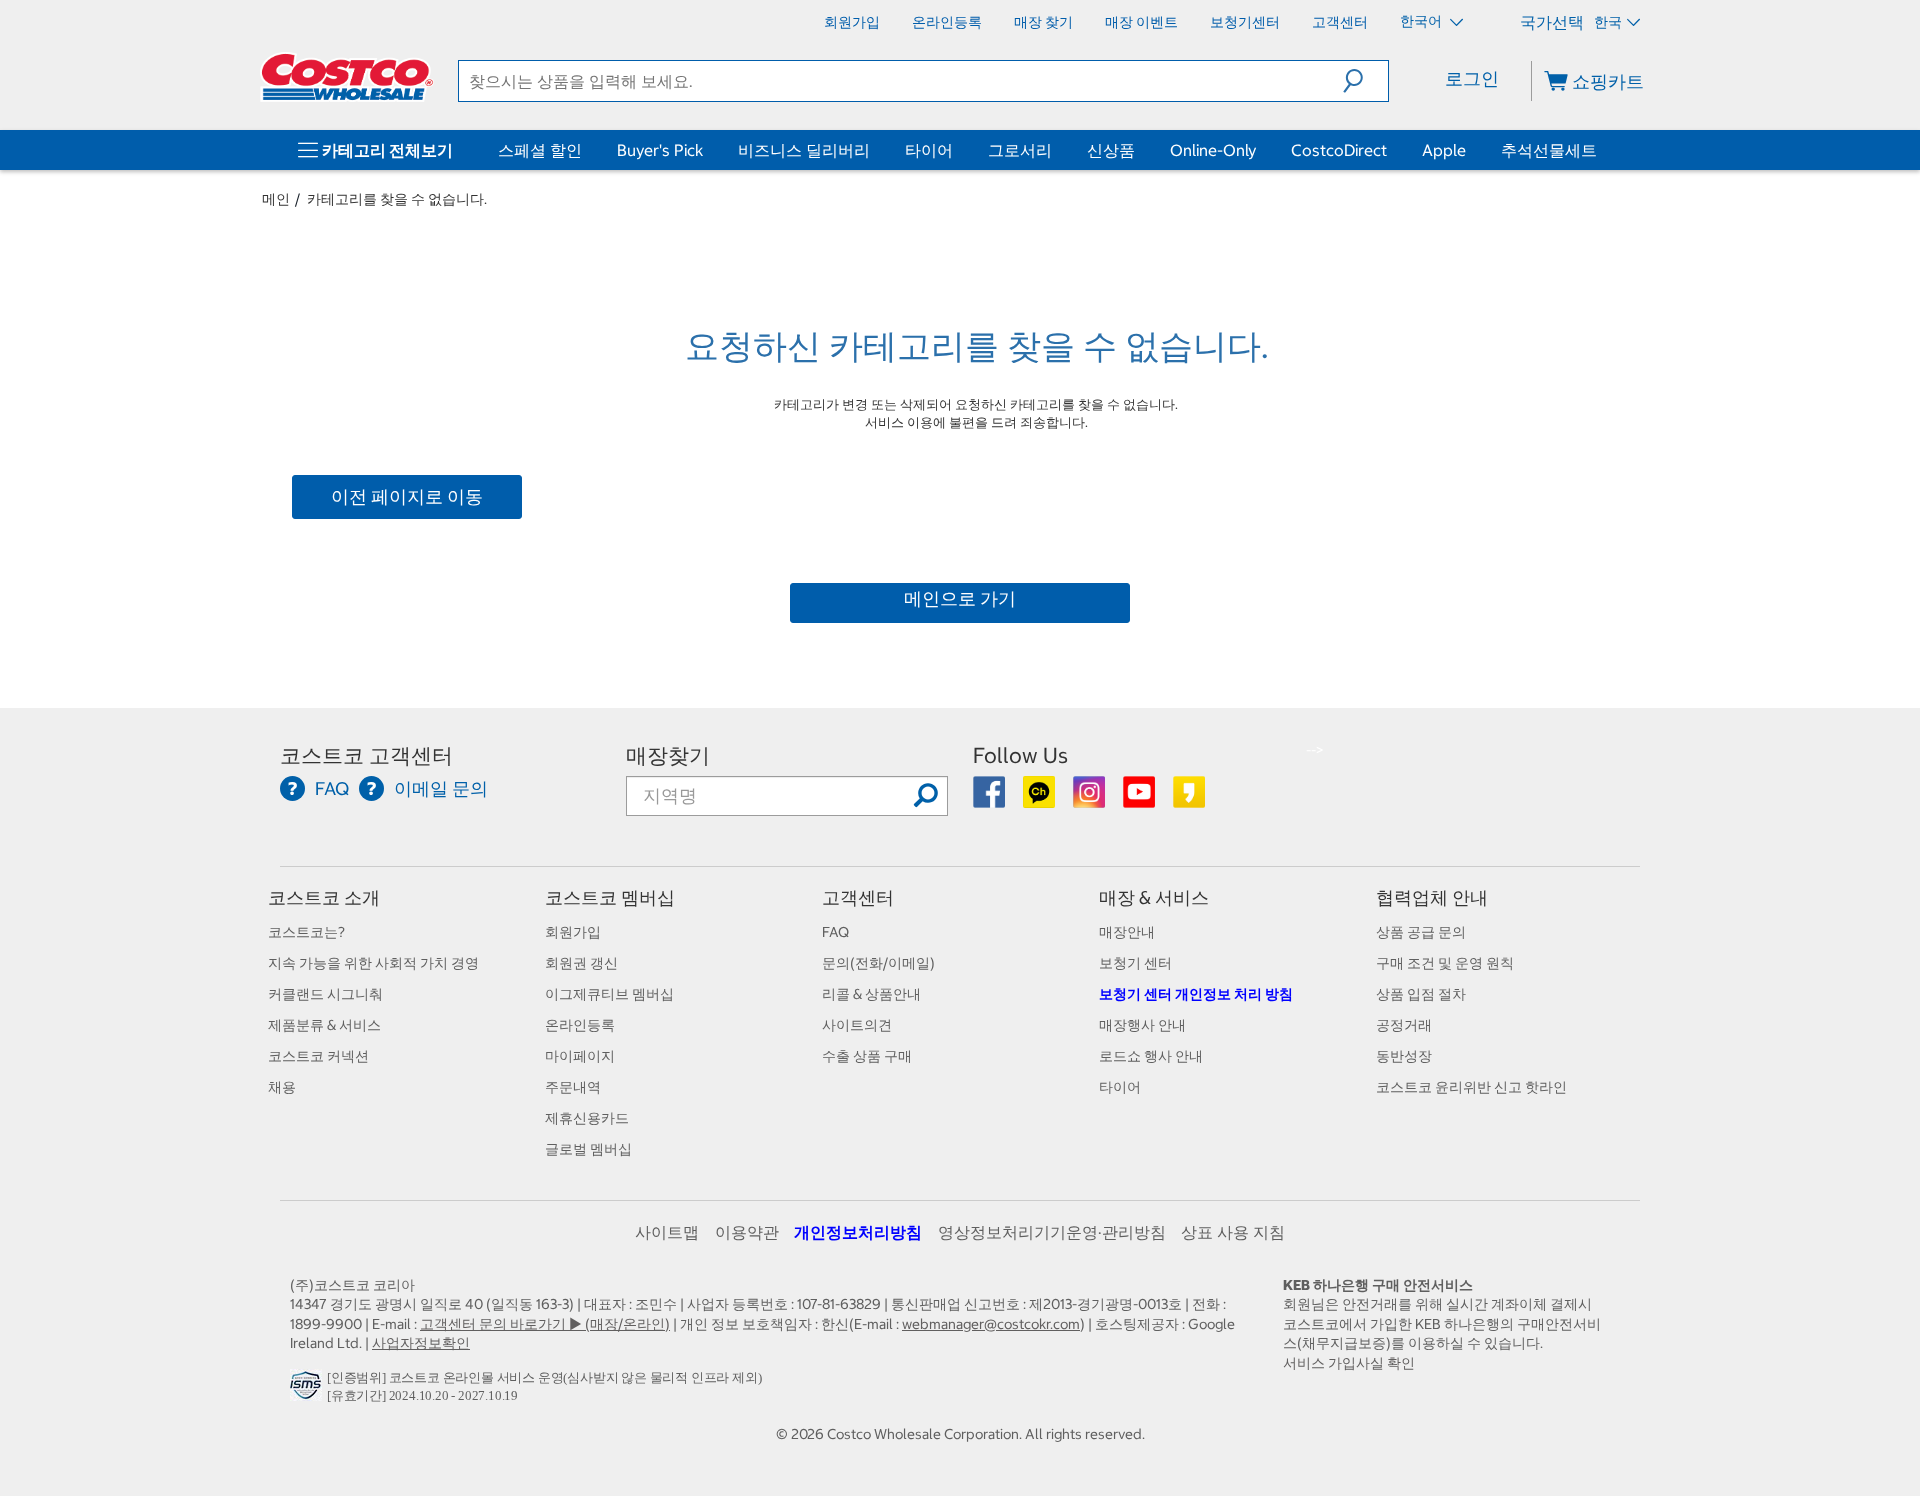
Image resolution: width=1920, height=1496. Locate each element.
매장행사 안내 (1142, 1025)
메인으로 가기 (960, 598)
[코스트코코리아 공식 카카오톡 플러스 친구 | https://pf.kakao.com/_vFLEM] (1040, 799)
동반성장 (1404, 1056)
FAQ (835, 932)
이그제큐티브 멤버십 (609, 994)
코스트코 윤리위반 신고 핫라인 (1471, 1087)
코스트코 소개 (324, 897)
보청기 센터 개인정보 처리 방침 (1196, 994)
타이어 (929, 150)
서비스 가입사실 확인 (1349, 1363)
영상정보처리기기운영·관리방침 (1052, 1232)
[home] (347, 77)
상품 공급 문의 (1421, 932)
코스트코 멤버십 (610, 897)
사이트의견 (857, 1025)
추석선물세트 (1549, 150)
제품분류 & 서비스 (324, 1025)
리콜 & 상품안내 (871, 994)
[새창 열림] (308, 1390)
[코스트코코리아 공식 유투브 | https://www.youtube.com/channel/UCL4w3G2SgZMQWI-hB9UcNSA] (1140, 799)
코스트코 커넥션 (318, 1056)
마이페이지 (580, 1056)
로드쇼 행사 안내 (1151, 1056)
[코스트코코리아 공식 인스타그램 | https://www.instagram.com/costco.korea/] (1090, 799)
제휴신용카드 (587, 1118)
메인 (276, 199)
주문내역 (573, 1087)
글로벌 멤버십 (588, 1149)
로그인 (1472, 78)
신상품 (1111, 150)
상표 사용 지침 (1233, 1232)
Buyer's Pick (660, 150)
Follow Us (1020, 755)
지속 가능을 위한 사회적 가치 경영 (373, 963)
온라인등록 (580, 1025)
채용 (282, 1087)
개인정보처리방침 (858, 1232)
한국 (1608, 22)
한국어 (1422, 21)
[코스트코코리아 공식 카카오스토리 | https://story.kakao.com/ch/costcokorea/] (1189, 799)
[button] (1365, 81)
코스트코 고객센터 (366, 755)
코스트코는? (306, 932)
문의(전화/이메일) (878, 963)
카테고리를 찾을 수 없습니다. (397, 199)
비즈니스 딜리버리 (804, 150)
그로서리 (1020, 150)
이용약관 (747, 1232)
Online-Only (1213, 150)
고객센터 (858, 897)
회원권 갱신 (581, 963)
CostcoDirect (1339, 150)
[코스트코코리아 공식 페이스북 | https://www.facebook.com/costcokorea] (990, 799)
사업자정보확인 (421, 1343)
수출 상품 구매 (867, 1056)
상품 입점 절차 (1421, 994)
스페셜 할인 (540, 150)
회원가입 (573, 932)
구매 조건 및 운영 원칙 (1445, 963)
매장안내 (1127, 932)
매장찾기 (668, 755)
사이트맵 (667, 1232)
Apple (1444, 150)
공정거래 (1404, 1025)
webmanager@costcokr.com (991, 1324)
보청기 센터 (1135, 963)
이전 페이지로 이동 (407, 496)
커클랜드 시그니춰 (325, 994)
